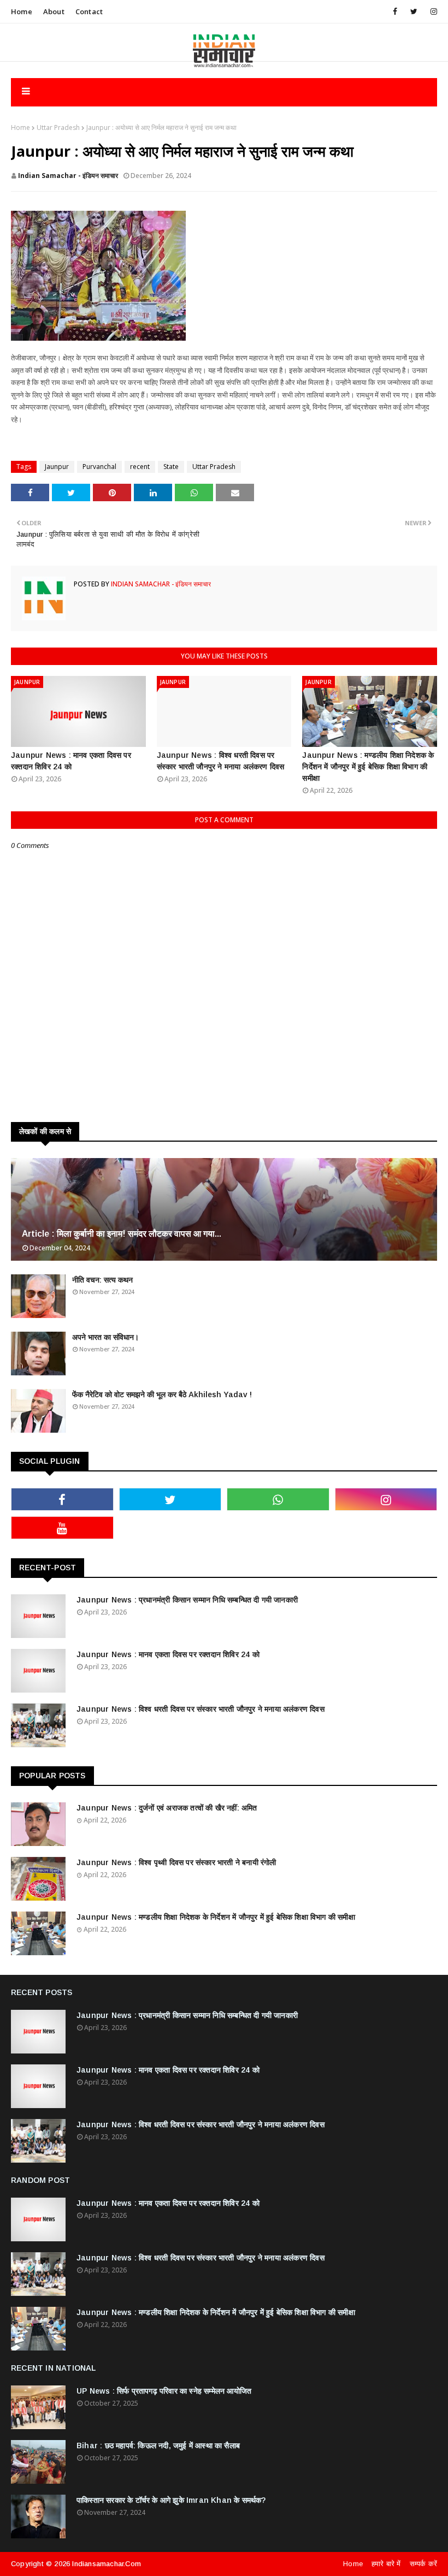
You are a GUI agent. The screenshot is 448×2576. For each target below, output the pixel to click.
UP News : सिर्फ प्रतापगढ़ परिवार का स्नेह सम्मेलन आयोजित (164, 2391)
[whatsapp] (278, 1499)
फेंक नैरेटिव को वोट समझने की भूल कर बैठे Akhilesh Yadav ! (162, 1394)
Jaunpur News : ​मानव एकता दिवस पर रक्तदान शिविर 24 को (71, 761)
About (54, 11)
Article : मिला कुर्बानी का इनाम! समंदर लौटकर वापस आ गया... (122, 1234)
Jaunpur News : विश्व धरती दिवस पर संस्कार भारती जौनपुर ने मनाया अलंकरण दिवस (221, 761)
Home (22, 11)
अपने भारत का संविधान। (105, 1337)
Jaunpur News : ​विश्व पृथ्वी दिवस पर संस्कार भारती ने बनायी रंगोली (176, 1862)
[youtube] (62, 1528)
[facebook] (395, 11)
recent (140, 467)
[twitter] (414, 11)
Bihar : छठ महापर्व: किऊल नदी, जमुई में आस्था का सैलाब (158, 2446)
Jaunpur (57, 467)
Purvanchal (99, 467)
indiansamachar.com (107, 2564)
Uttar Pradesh (58, 127)
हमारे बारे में (386, 2564)
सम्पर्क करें (423, 2564)
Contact (89, 11)
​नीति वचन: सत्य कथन (102, 1280)
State (171, 467)
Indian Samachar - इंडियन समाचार (68, 176)
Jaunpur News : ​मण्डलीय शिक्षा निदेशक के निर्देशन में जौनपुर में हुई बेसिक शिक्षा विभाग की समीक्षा (368, 767)
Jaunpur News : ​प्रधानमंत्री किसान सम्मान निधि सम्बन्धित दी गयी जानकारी (187, 1600)
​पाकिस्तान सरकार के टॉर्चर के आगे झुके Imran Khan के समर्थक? (171, 2500)
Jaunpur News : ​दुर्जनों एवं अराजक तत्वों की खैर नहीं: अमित (167, 1808)
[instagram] (432, 11)
